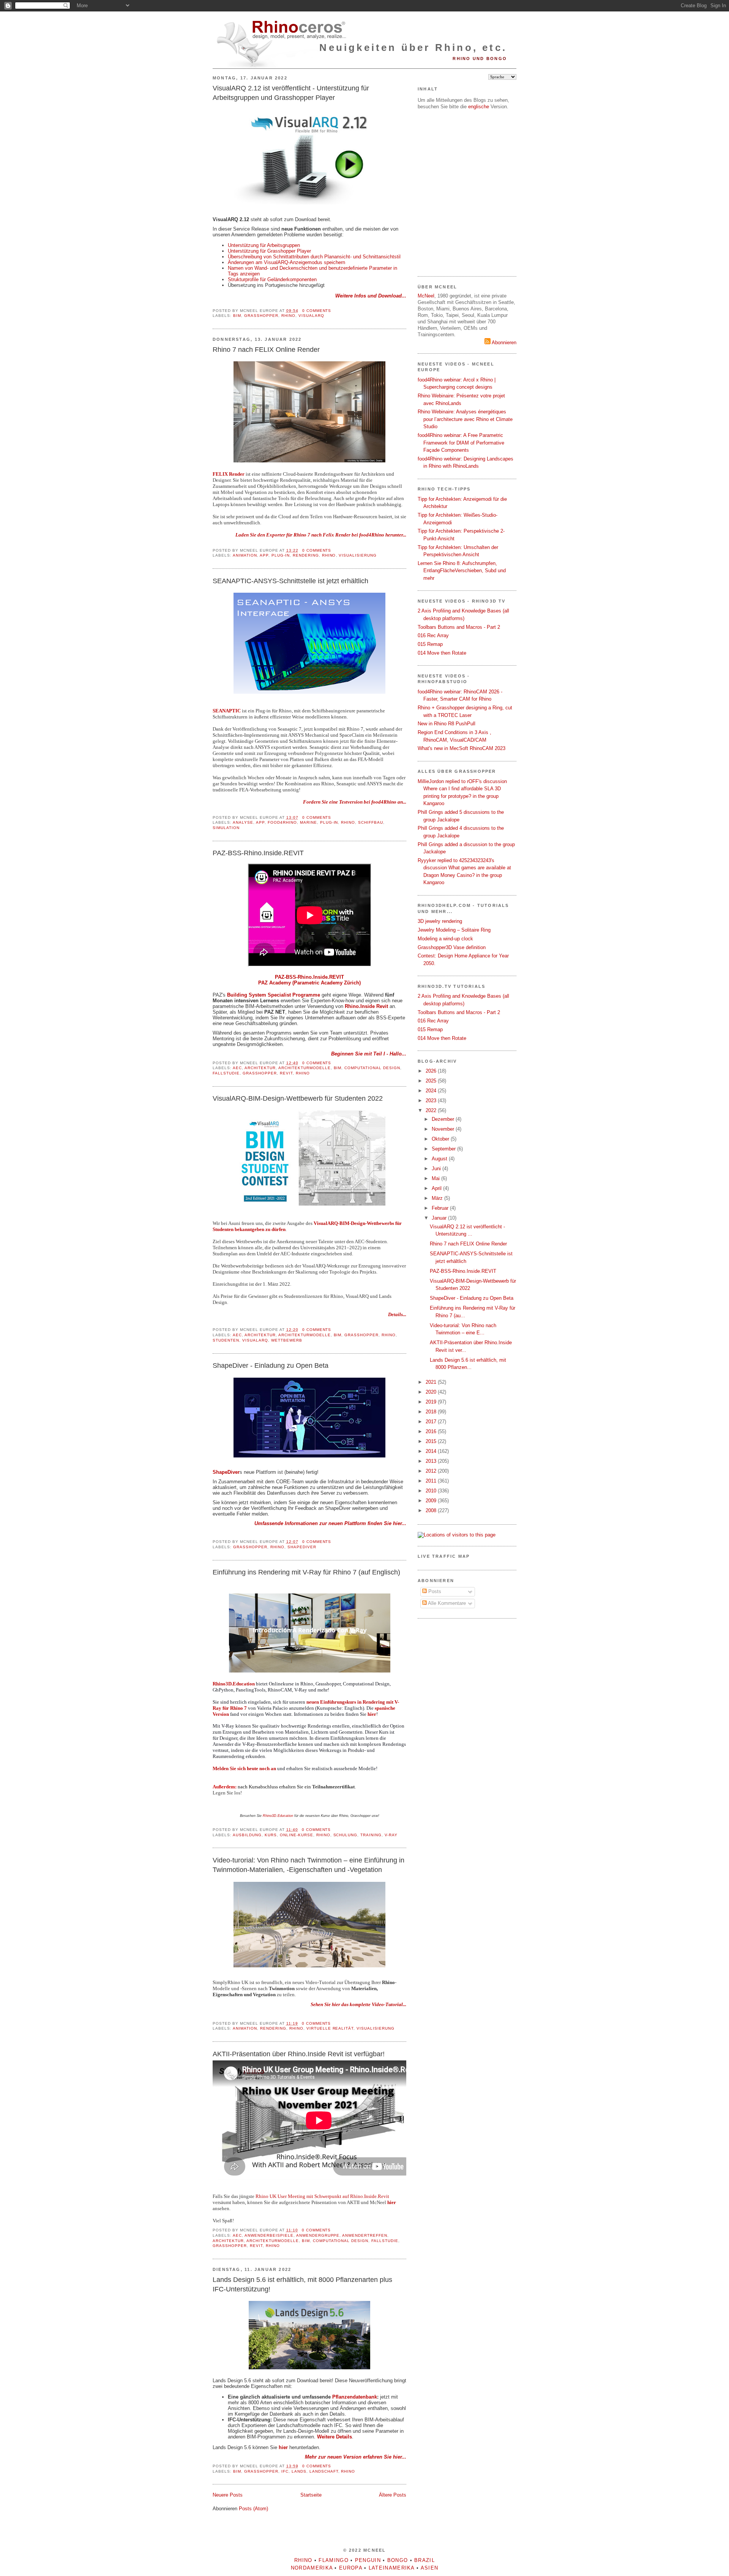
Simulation (226, 828)
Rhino (288, 316)
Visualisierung (358, 555)
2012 (432, 1471)
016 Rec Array (433, 635)
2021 (432, 1382)
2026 (432, 1071)
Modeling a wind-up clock (445, 939)
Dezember (444, 1119)
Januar (440, 1218)
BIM (237, 316)
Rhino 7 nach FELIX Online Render (266, 350)
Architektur (260, 1068)
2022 (432, 1110)
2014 (432, 1451)
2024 (432, 1091)
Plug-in (281, 555)
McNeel (426, 296)
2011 (432, 1481)
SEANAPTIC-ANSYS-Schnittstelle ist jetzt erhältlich (290, 581)
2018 (432, 1412)
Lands (299, 2471)
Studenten (226, 1340)
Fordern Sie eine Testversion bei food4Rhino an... (355, 802)
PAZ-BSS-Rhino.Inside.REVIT (258, 853)
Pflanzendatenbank (355, 2397)
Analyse (243, 822)
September (444, 1149)
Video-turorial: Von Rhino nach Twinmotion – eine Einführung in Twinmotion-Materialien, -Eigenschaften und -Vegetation (308, 1865)
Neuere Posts (228, 2495)
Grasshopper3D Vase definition (452, 947)
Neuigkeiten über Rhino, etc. (413, 47)
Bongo (398, 2560)
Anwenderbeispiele (269, 2235)
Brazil (424, 2560)
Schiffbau (371, 822)
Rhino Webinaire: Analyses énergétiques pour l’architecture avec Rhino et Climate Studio (465, 419)
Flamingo (333, 2560)
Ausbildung (247, 1835)
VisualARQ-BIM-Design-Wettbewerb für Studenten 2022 (298, 1098)
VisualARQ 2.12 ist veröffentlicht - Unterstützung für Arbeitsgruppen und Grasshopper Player (291, 93)
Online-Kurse (297, 1835)
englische (479, 107)
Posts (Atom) (253, 2509)
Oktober (441, 1139)
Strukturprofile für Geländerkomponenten (272, 279)
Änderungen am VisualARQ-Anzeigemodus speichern (286, 262)
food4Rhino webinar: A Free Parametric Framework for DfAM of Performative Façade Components (461, 443)
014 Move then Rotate (442, 653)
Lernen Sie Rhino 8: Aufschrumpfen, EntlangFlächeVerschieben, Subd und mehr (462, 571)
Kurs (271, 1835)
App (264, 555)
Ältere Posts (393, 2495)
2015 (432, 1441)
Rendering (306, 555)
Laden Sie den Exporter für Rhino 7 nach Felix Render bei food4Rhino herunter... (321, 535)
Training (371, 1835)
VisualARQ (311, 316)
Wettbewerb (287, 1340)
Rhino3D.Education (234, 1684)
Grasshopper (261, 316)
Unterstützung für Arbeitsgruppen (264, 245)
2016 (432, 1431)
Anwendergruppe (318, 2235)
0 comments (317, 311)
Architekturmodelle (305, 1068)
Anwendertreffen (365, 2235)
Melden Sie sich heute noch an (244, 1768)
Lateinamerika (392, 2568)
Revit (286, 1073)
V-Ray (391, 1835)
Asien (430, 2568)
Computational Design (372, 1068)
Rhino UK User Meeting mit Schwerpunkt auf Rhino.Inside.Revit (322, 2196)
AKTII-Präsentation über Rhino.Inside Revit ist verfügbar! (299, 2054)
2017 (432, 1422)
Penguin (368, 2560)
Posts (434, 1591)
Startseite (311, 2495)
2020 (432, 1392)
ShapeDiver (302, 1547)
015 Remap (430, 644)
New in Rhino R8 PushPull (447, 724)
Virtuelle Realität (330, 2028)
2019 (432, 1402)
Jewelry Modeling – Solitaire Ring (454, 930)
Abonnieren (503, 343)
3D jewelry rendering (440, 921)
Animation (245, 555)
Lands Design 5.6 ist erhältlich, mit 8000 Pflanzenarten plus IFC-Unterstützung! (302, 2284)
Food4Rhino (282, 822)
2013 (432, 1461)
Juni (437, 1169)
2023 (432, 1100)
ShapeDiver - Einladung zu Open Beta (271, 1366)
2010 (432, 1491)
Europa (351, 2568)
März (438, 1198)
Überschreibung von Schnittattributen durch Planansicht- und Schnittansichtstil (314, 257)
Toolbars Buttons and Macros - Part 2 (459, 627)
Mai (436, 1178)
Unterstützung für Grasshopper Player (270, 251)
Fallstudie (226, 1073)
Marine (308, 822)
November (444, 1129)
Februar (441, 1208)
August (440, 1159)
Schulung (346, 1835)
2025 (432, 1081)
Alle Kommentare (446, 1603)
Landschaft (324, 2471)
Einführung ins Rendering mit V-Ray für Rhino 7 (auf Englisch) (306, 1572)
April (437, 1188)
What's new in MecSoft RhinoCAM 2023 (462, 748)
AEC (237, 1068)
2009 (432, 1501)
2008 (432, 1510)
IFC (285, 2471)
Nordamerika (312, 2568)
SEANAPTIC (227, 711)
